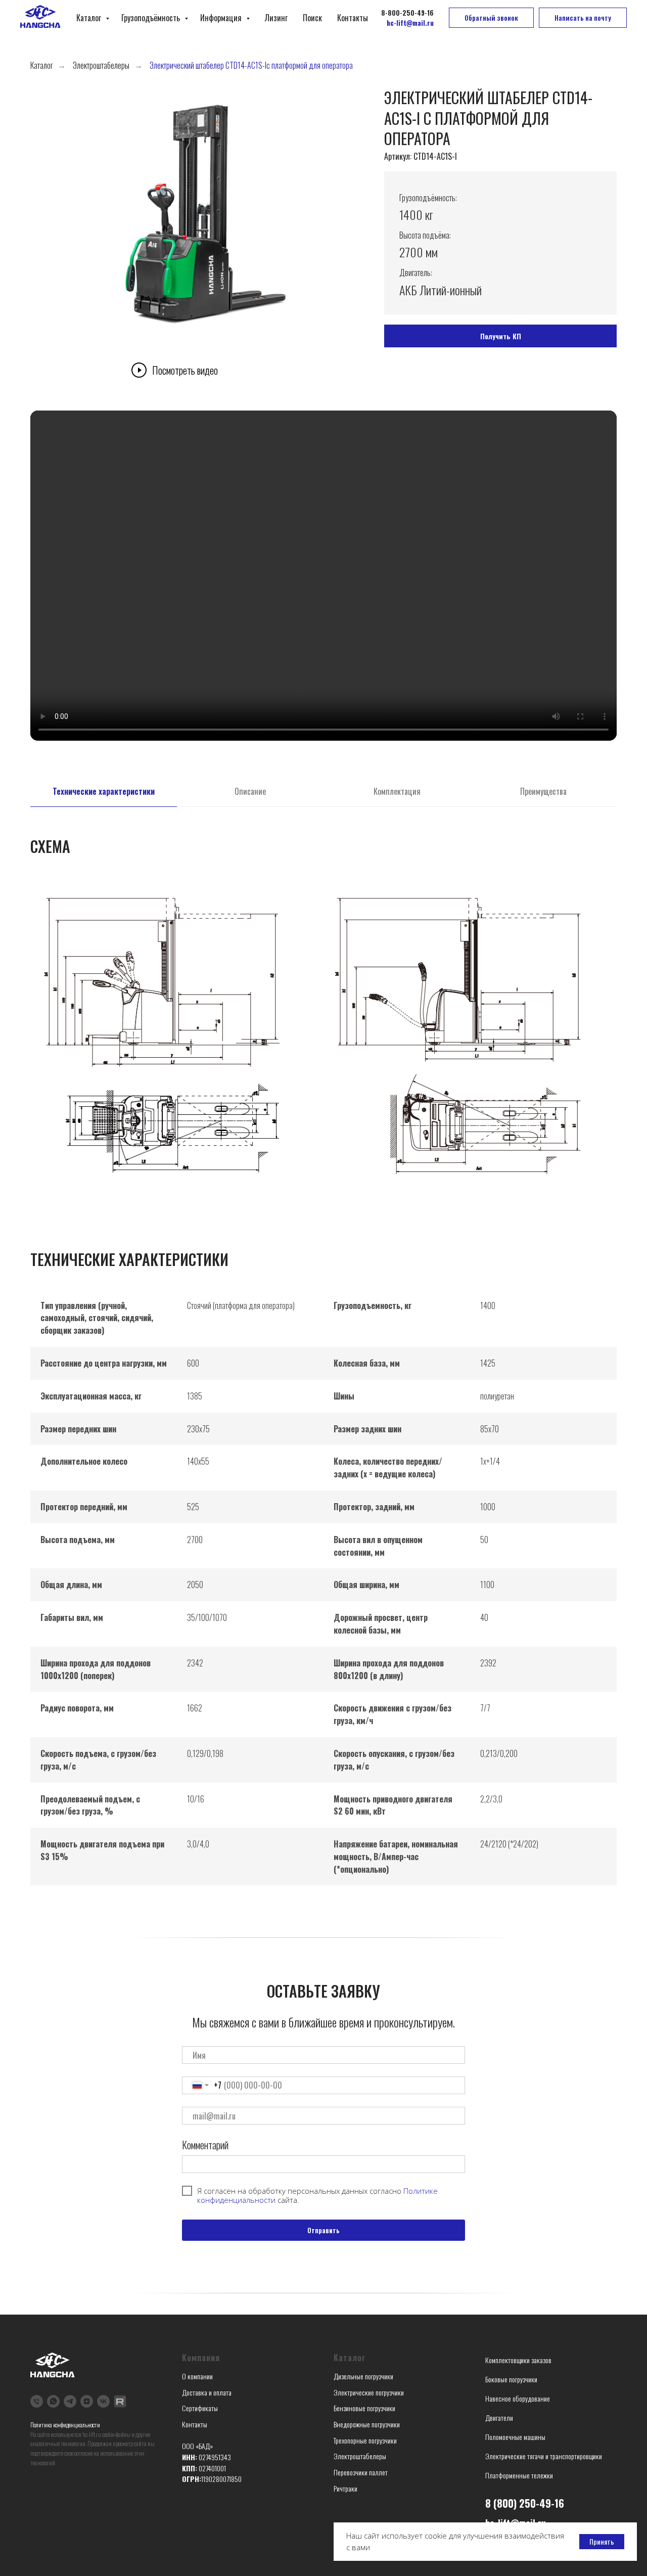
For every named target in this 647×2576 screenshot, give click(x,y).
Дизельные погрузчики (363, 2376)
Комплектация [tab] (397, 792)
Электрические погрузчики (369, 2392)
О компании (197, 2376)
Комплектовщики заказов (518, 2360)
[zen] (87, 2401)
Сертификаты (200, 2408)
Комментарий (205, 2145)
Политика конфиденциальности (65, 2425)
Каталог (90, 18)
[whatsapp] (53, 2401)
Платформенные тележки (519, 2475)
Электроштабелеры (101, 65)
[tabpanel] (323, 841)
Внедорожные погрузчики (367, 2424)
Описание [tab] (250, 792)
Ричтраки (345, 2488)
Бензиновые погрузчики (364, 2408)
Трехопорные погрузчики (365, 2440)
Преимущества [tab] (543, 792)
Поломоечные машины (515, 2437)
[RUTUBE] (120, 2401)
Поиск (312, 18)
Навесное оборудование (518, 2398)
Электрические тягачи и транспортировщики (544, 2456)
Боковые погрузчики (511, 2379)
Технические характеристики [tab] (104, 792)
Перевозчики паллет (361, 2472)
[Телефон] (37, 2401)
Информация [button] (222, 18)
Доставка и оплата (207, 2392)
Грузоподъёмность (152, 18)
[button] (491, 18)
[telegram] (70, 2401)
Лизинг (276, 18)
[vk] (103, 2401)
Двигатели (499, 2417)
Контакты (353, 18)
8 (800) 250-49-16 (525, 2503)
